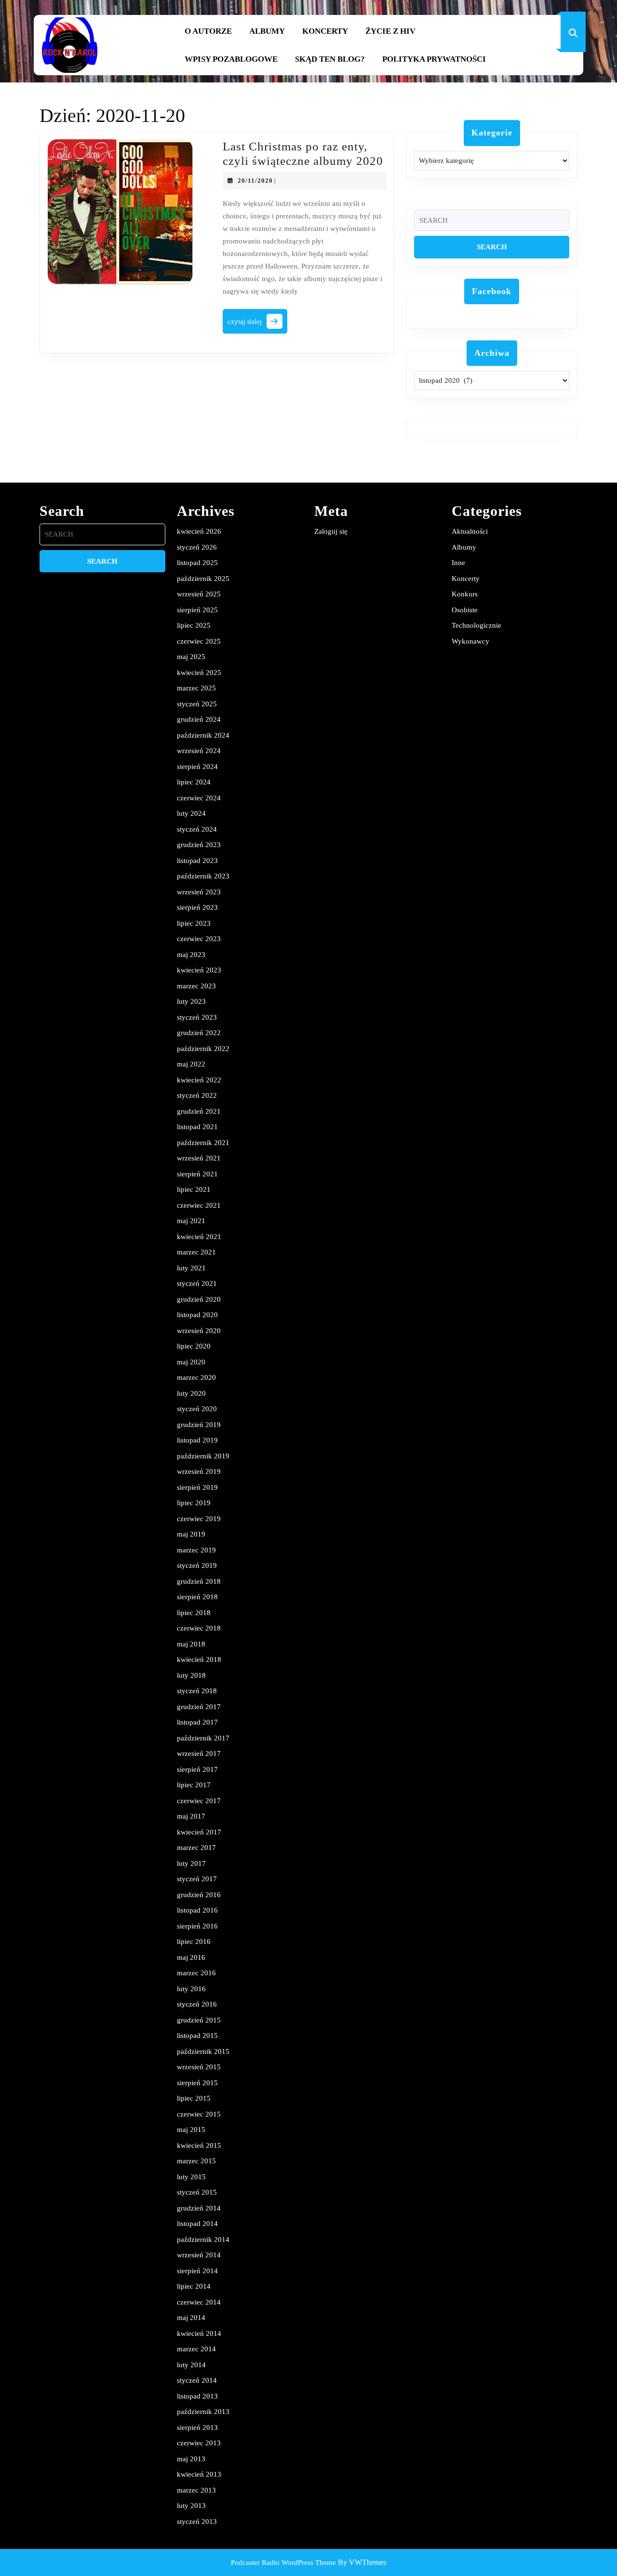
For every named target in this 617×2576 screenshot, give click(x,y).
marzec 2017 (196, 1848)
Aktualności (470, 531)
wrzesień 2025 (199, 594)
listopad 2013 (197, 2396)
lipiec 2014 (194, 2286)
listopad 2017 (197, 1722)
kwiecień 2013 (199, 2474)
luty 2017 (191, 1863)
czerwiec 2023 (199, 939)
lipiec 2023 (194, 923)
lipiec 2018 (194, 1613)
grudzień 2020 (199, 1299)
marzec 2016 (196, 1973)
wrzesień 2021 (199, 1158)
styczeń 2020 (197, 1409)
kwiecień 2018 (199, 1659)
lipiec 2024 (194, 782)
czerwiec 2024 (199, 798)
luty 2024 (191, 813)
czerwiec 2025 (199, 641)
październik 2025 (203, 579)
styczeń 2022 (197, 1095)
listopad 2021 (197, 1127)
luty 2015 (191, 2177)
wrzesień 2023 (199, 892)
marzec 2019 (196, 1550)
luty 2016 (191, 1989)
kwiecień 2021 (199, 1237)
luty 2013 (191, 2506)
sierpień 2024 (197, 767)
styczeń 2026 (197, 547)
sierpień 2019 (197, 1487)
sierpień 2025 (197, 610)
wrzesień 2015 (199, 2067)
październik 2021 (203, 1143)
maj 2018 (191, 1644)
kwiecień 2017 (199, 1832)
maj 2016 (191, 1957)
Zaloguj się (331, 531)
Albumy (267, 31)
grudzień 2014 (199, 2208)
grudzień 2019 (199, 1425)
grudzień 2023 (199, 845)
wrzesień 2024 (199, 751)
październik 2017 (203, 1738)
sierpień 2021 (197, 1174)
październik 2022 (203, 1049)
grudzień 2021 (199, 1111)
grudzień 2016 (199, 1895)
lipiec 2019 (194, 1503)
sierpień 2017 (197, 1769)
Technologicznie (476, 625)
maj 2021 (191, 1221)
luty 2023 (191, 1001)
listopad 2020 (197, 1315)
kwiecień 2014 (199, 2333)
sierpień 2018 (197, 1597)
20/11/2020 (255, 181)
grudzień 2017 (199, 1707)
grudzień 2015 (199, 2020)
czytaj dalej (257, 324)
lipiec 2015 (194, 2098)
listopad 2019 (197, 1440)
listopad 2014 (197, 2224)
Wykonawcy (470, 641)
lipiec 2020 (194, 1346)
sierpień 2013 (197, 2428)
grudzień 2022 (199, 1033)
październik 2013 (203, 2412)
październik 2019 (203, 1456)
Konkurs (465, 594)
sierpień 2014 (197, 2271)
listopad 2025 (197, 563)
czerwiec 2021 (199, 1205)
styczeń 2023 (197, 1017)
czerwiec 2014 (199, 2302)
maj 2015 (191, 2130)
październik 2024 (203, 735)
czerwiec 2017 (199, 1801)
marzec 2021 (196, 1252)
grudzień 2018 (199, 1581)
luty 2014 (191, 2365)
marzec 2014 (196, 2349)
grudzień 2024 (199, 719)
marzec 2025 (196, 688)
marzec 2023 (196, 986)
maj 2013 (191, 2459)
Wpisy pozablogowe (231, 59)
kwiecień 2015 (199, 2145)
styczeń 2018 (197, 1691)
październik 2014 (203, 2239)
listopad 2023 (197, 861)
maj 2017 (191, 1816)
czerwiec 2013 (199, 2443)
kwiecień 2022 (199, 1080)
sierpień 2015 (197, 2083)
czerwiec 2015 (199, 2114)
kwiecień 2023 (199, 970)
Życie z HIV (390, 31)
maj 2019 (191, 1534)
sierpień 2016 (197, 1926)
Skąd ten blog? (330, 59)
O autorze (208, 31)
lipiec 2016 (194, 1942)
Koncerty (325, 31)
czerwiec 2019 (199, 1519)
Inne (458, 563)
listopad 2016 (197, 1910)
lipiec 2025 (194, 625)
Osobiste (465, 610)
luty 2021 (191, 1268)
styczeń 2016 (197, 2004)
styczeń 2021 (197, 1283)
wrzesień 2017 (199, 1753)
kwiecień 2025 (199, 673)
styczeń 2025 (197, 704)
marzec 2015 (196, 2161)
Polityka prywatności (434, 59)
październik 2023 (203, 876)
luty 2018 (191, 1675)
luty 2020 (191, 1393)
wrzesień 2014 (199, 2255)
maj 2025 (191, 657)
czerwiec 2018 (199, 1628)
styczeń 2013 (197, 2522)
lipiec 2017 (194, 1785)
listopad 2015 (197, 2036)
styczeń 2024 (197, 829)
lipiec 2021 (194, 1189)
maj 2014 (191, 2318)
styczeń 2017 (197, 1879)
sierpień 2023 (197, 907)
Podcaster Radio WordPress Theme (283, 2563)
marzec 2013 (196, 2490)
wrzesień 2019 (199, 1471)
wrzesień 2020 (199, 1331)
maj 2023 (191, 955)
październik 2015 (203, 2051)
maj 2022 (191, 1064)
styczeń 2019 (197, 1565)
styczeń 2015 (197, 2192)
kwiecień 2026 (199, 531)
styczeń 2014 (197, 2380)
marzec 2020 (196, 1377)
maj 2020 (191, 1362)
